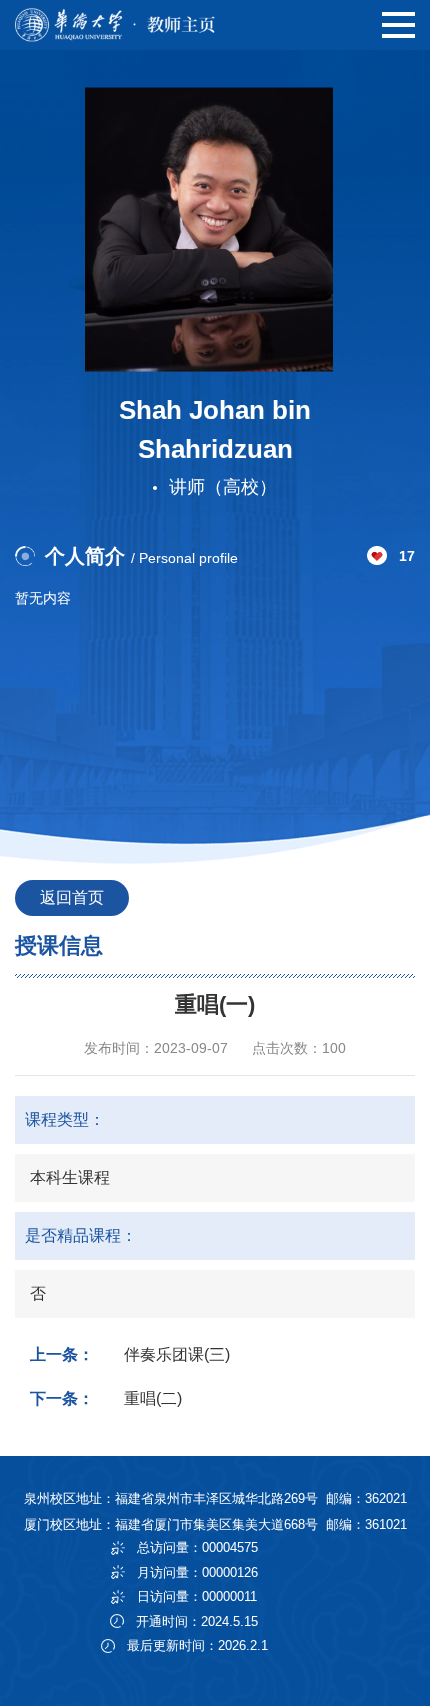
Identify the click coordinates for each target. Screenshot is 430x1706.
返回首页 (72, 897)
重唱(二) (153, 1398)
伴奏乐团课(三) (177, 1354)
